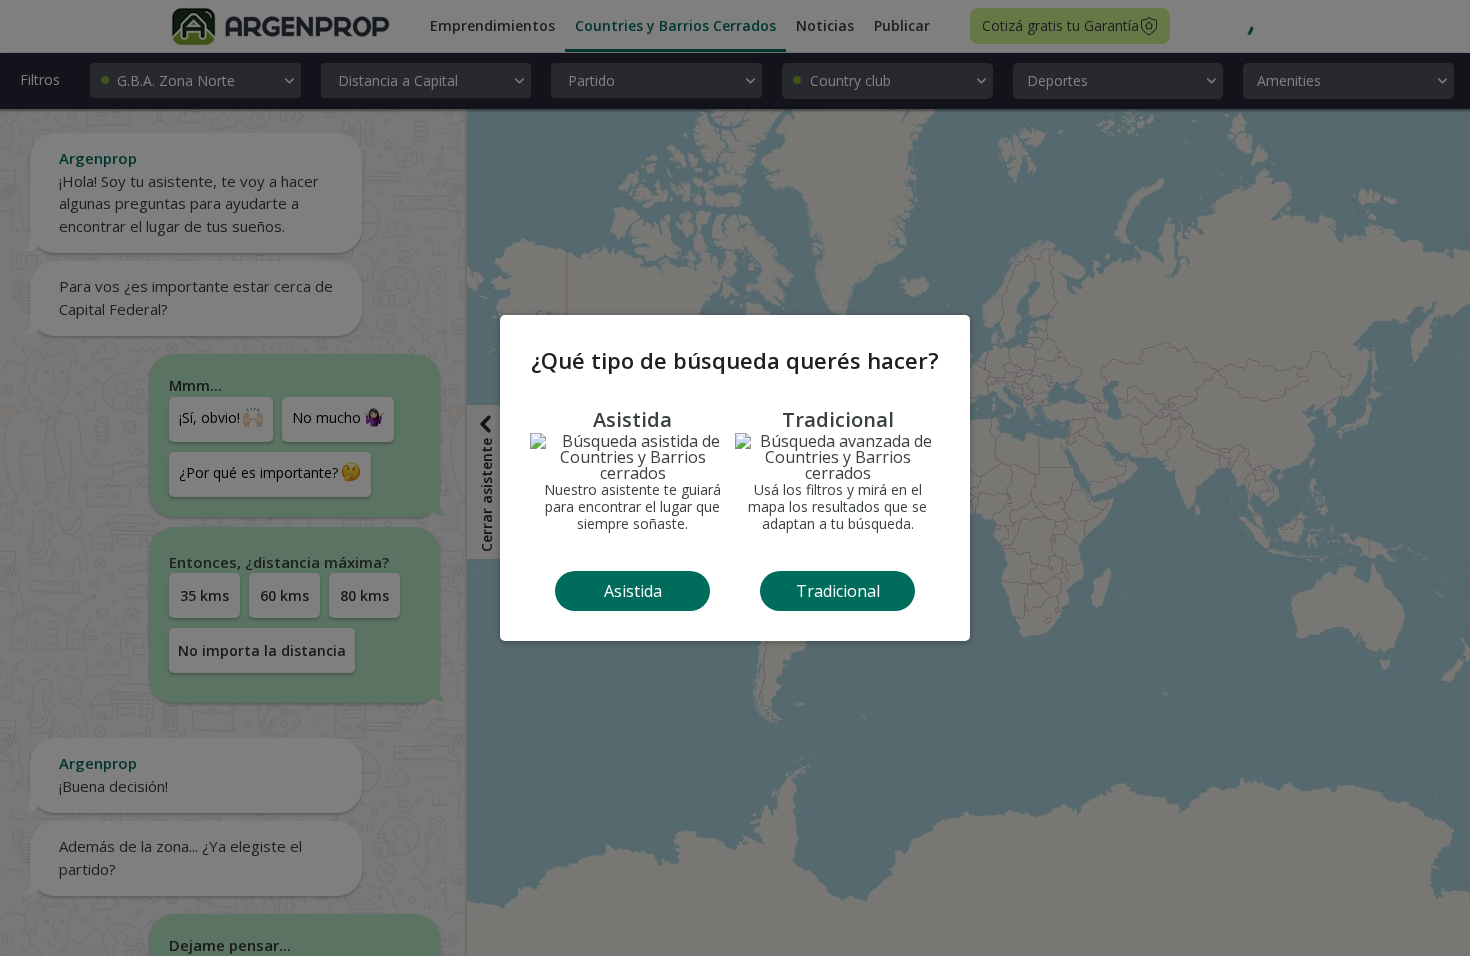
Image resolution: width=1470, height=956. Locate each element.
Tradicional (838, 591)
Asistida (633, 591)
